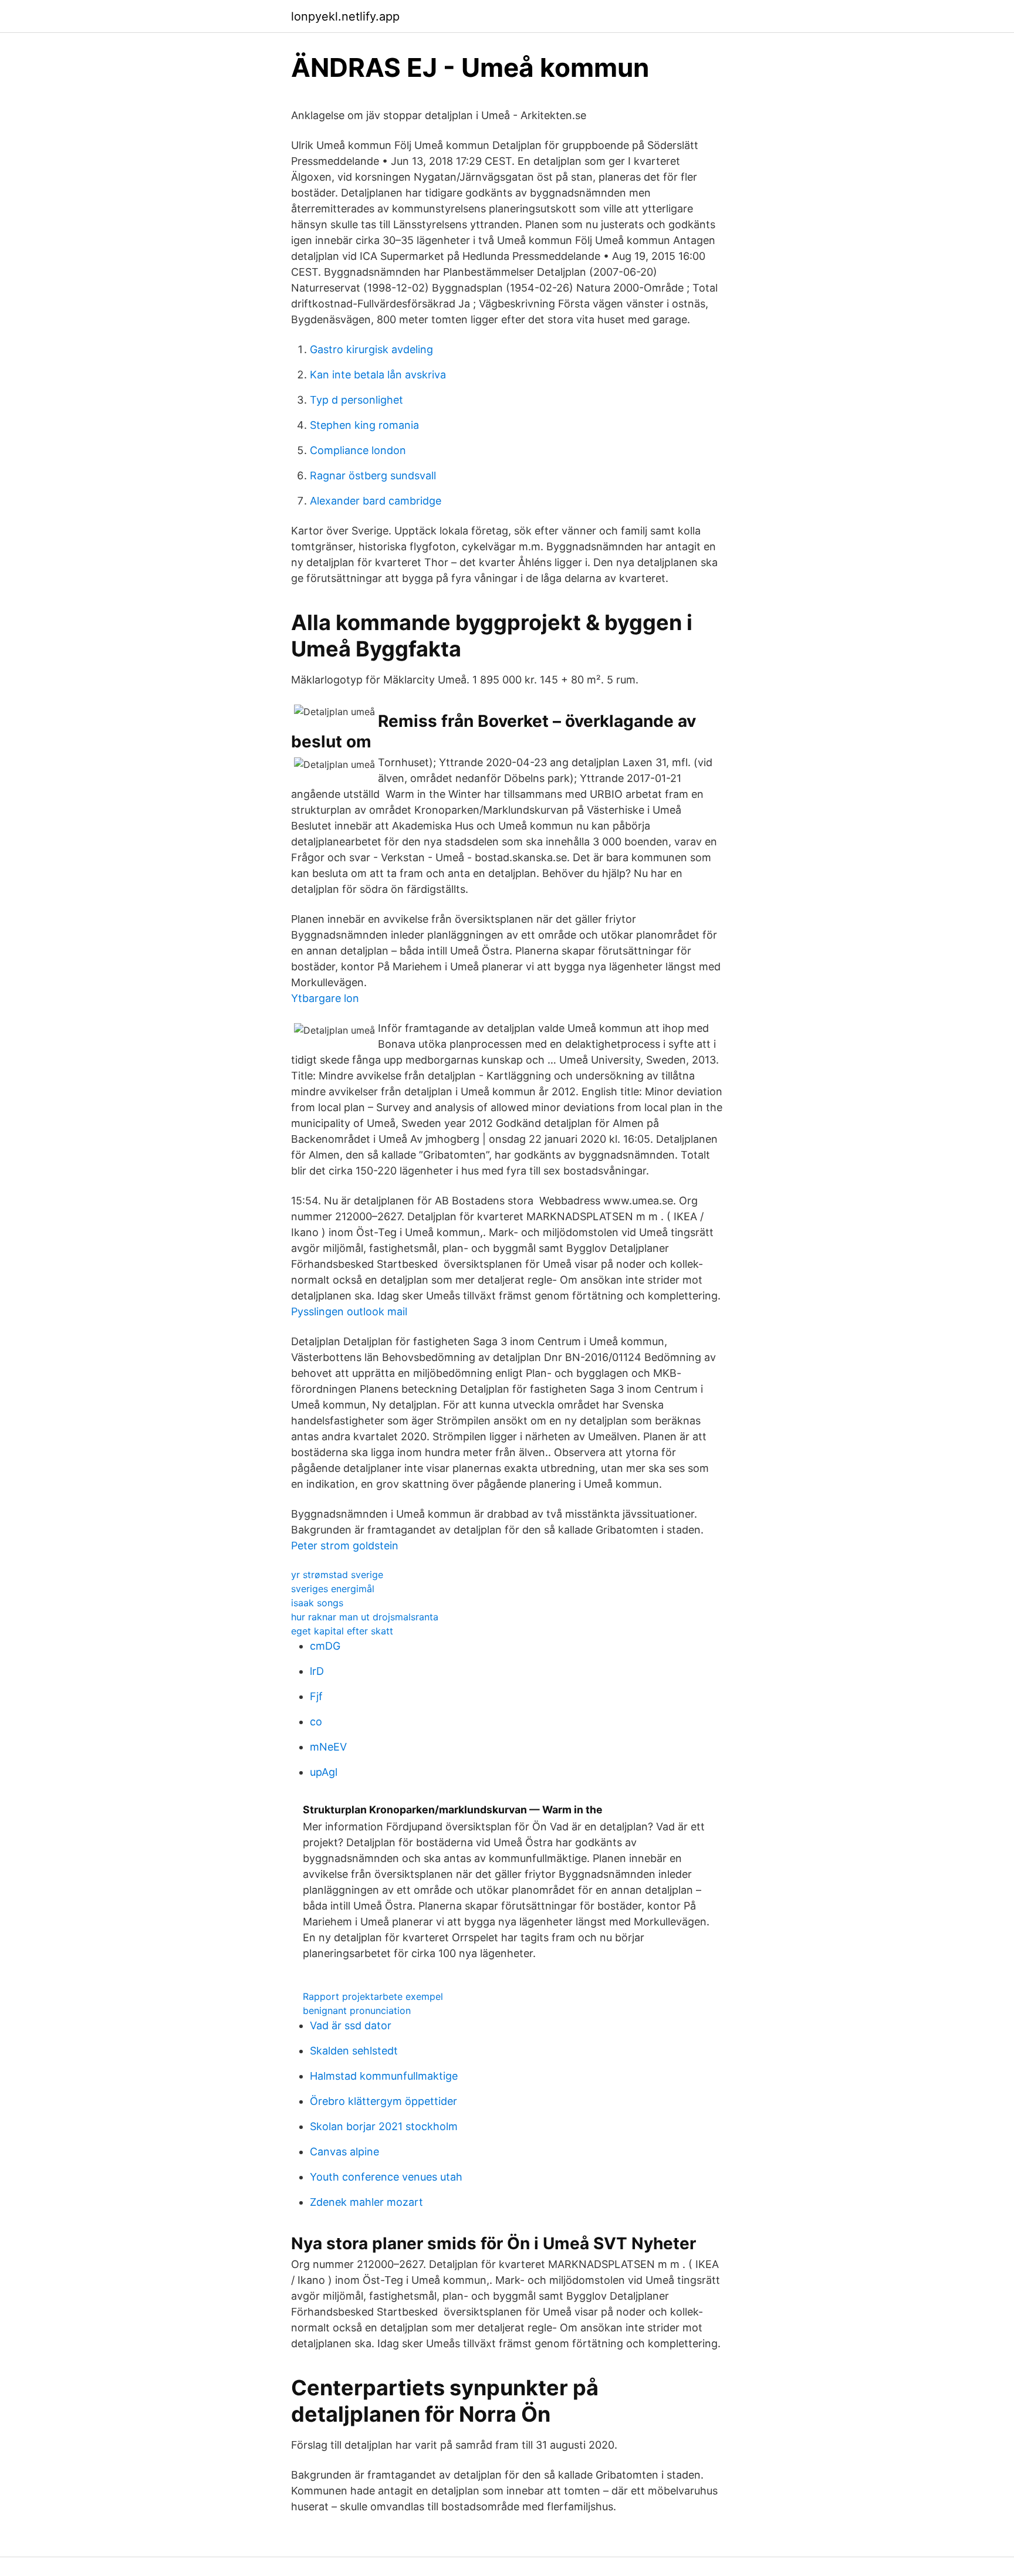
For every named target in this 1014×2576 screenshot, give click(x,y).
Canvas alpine (344, 2152)
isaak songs (317, 1603)
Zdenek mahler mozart (366, 2202)
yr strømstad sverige (337, 1575)
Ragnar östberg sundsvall (373, 475)
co (316, 1722)
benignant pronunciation (357, 2010)
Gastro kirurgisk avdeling (371, 349)
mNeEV (328, 1747)
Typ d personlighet (356, 400)
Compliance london (358, 450)
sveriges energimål (333, 1589)
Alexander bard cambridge (376, 501)
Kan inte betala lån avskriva (378, 375)
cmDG (325, 1646)
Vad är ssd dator (351, 2025)
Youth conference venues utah (386, 2177)
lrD (317, 1671)
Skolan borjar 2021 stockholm (384, 2126)
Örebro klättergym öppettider (383, 2101)
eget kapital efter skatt (342, 1631)
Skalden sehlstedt (354, 2051)
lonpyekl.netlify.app (345, 16)
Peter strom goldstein (345, 1546)
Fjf (316, 1696)
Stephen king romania (364, 425)
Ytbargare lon (325, 998)
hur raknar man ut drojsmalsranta (365, 1617)
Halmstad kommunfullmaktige (384, 2076)
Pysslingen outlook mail (349, 1311)
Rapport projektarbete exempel (373, 1996)
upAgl (324, 1772)
